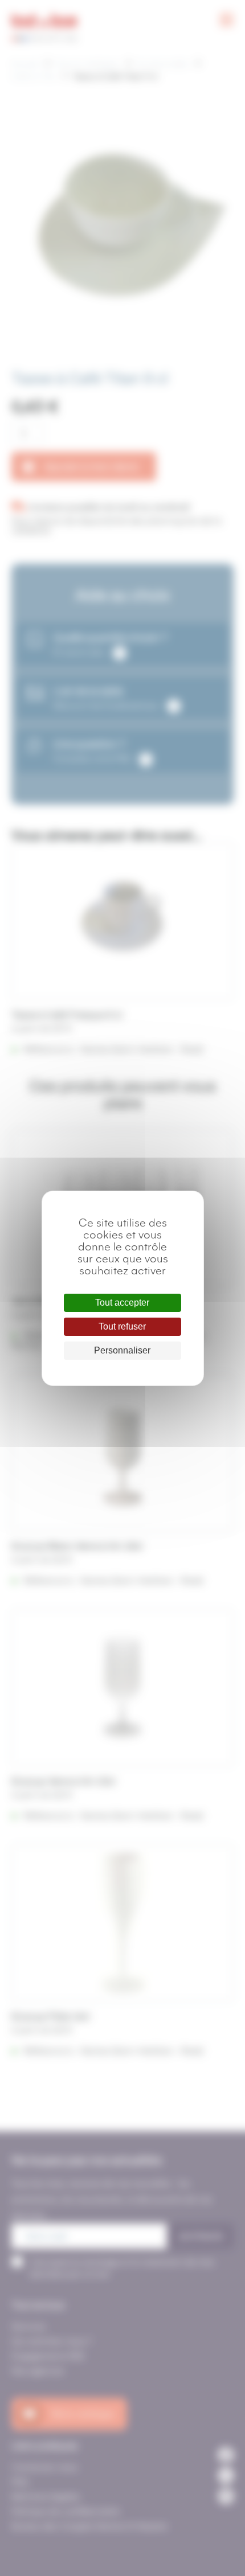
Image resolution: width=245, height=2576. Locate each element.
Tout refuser (122, 1326)
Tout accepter (122, 1303)
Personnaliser (122, 1350)
